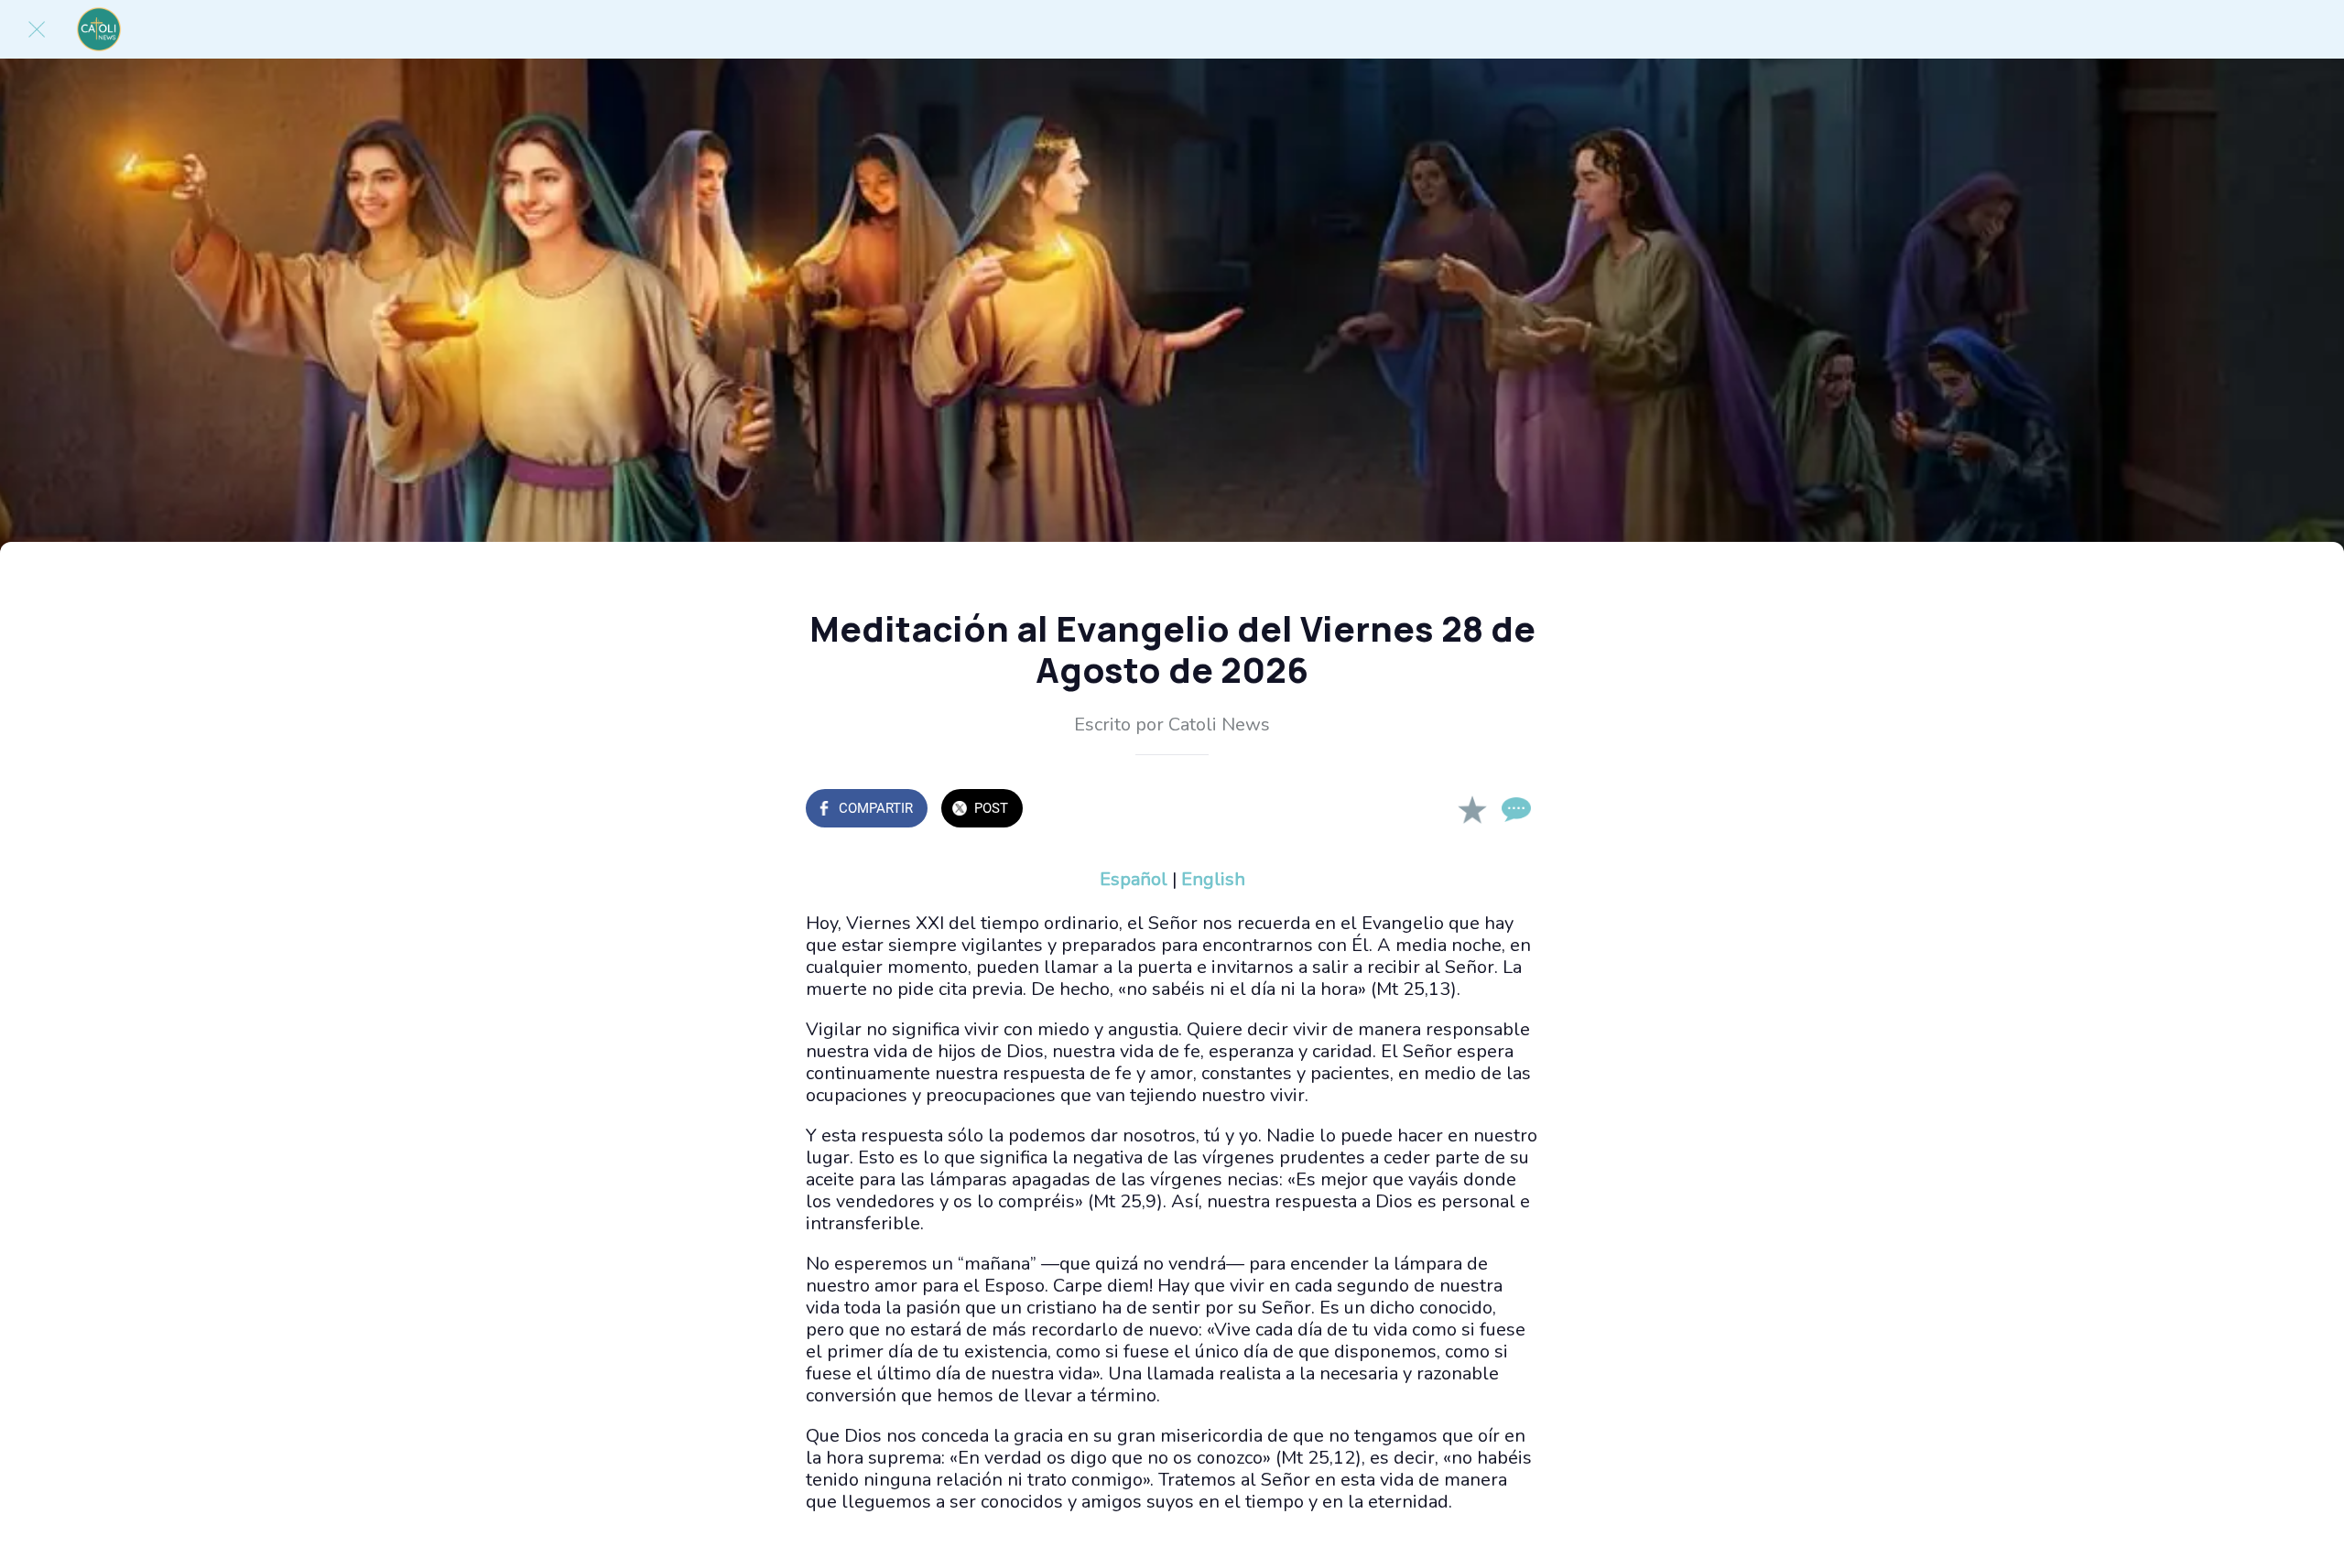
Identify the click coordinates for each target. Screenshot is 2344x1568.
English (1213, 879)
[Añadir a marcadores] (1472, 810)
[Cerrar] (37, 29)
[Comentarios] (1516, 810)
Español (1134, 879)
